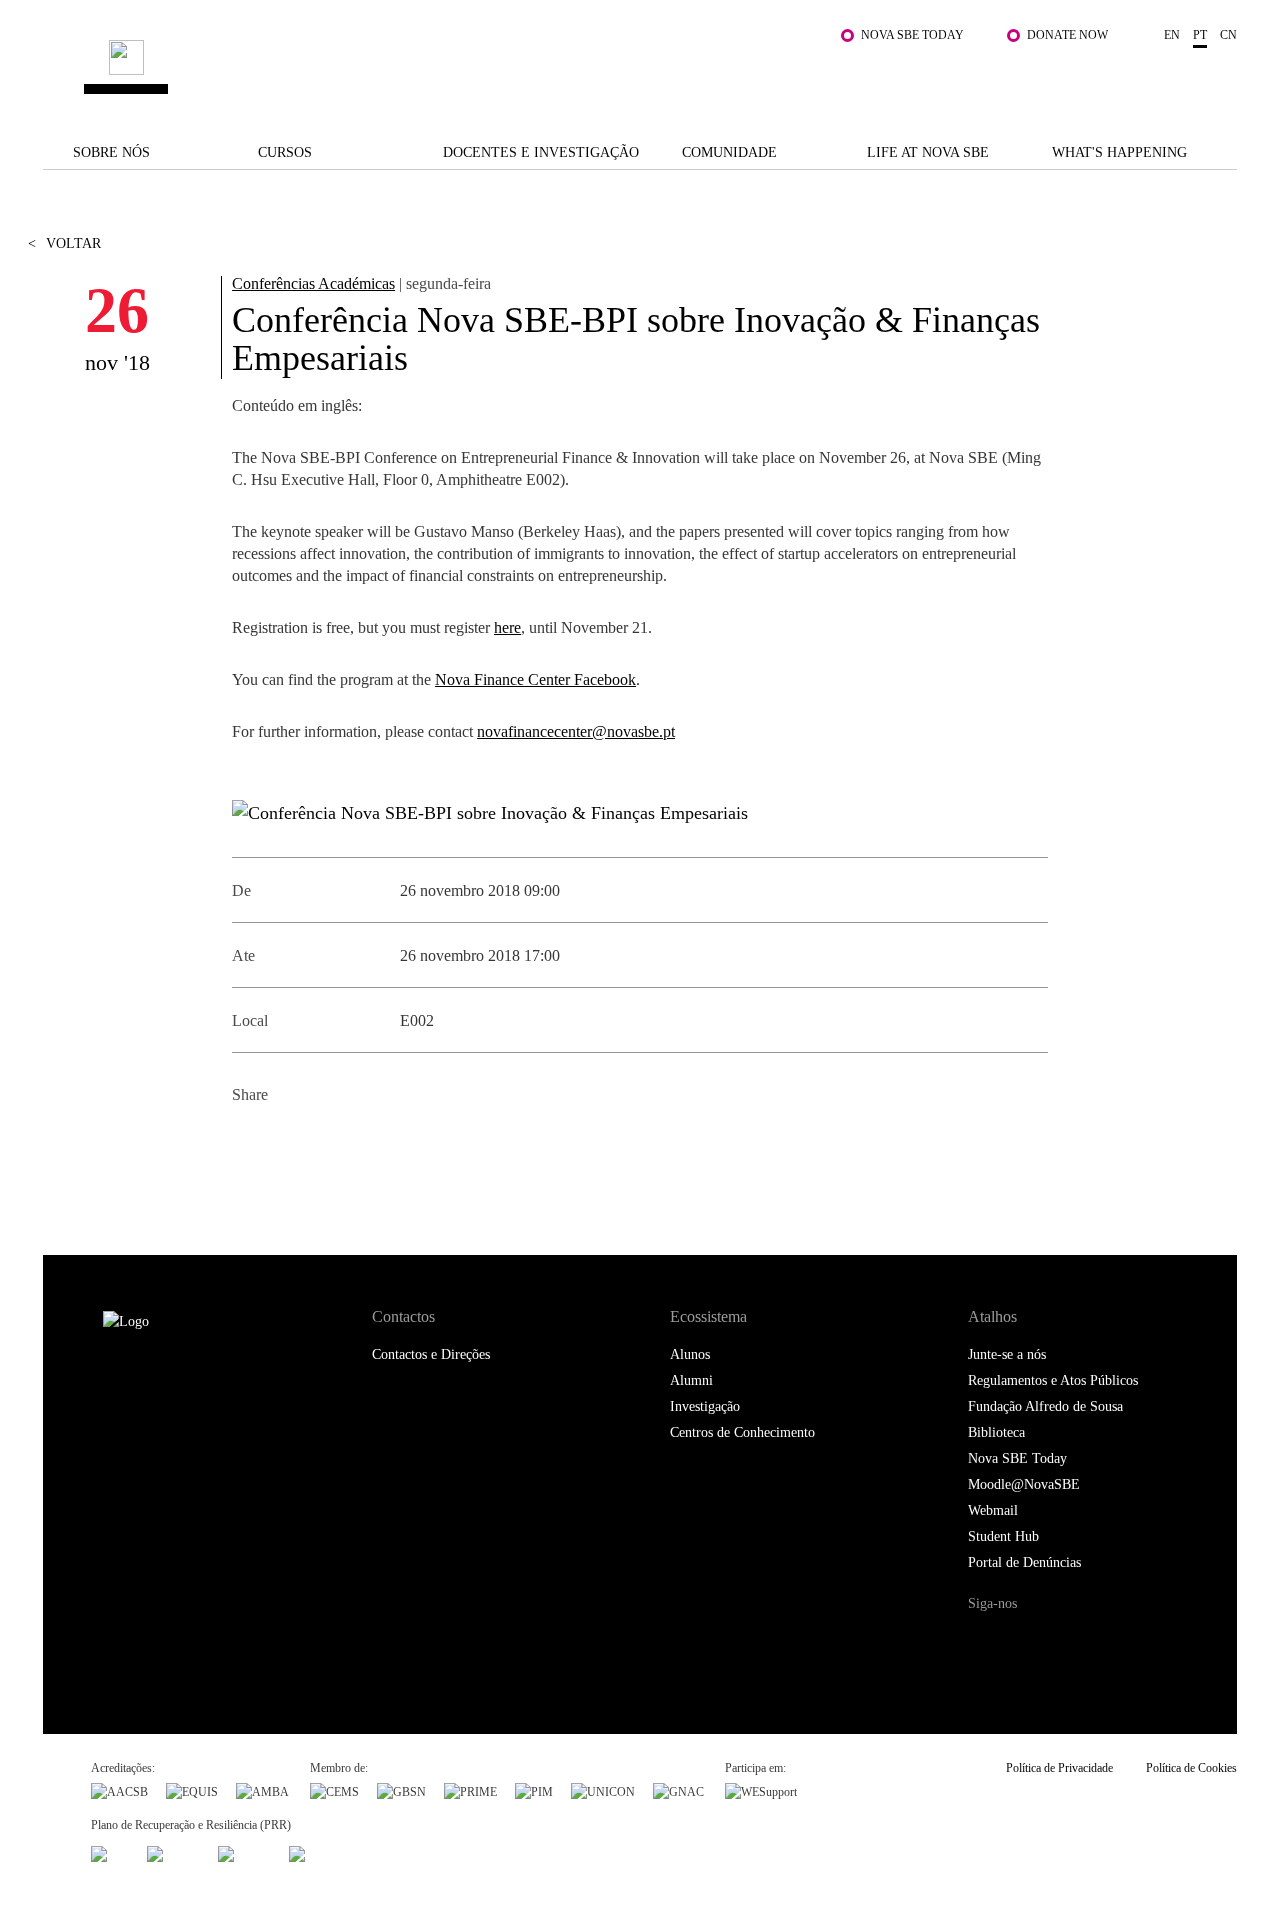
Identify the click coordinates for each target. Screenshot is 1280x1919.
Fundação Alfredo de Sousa (1045, 1406)
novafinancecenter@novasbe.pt (576, 731)
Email (384, 1143)
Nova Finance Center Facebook (535, 679)
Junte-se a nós (1007, 1354)
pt (1200, 35)
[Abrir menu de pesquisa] (1217, 79)
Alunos (690, 1354)
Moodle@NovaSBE (1024, 1484)
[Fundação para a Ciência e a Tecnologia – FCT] (110, 1851)
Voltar (64, 243)
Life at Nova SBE (928, 152)
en (1172, 35)
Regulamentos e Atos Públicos (1053, 1380)
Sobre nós (111, 152)
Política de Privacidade (1059, 1768)
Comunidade (729, 152)
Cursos (285, 152)
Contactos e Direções (431, 1354)
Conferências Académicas (313, 283)
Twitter (294, 1143)
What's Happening (1119, 152)
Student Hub (1003, 1536)
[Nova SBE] (538, 69)
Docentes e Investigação (541, 152)
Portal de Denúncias (1024, 1562)
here (507, 627)
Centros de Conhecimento (742, 1432)
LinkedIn (339, 1143)
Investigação (705, 1406)
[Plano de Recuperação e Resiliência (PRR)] (173, 1851)
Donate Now (1067, 35)
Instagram (1066, 1641)
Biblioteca (996, 1432)
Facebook (249, 1143)
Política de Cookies (1191, 1768)
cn (1228, 35)
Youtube (1147, 1641)
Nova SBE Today (912, 35)
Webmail (993, 1510)
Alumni (691, 1380)
